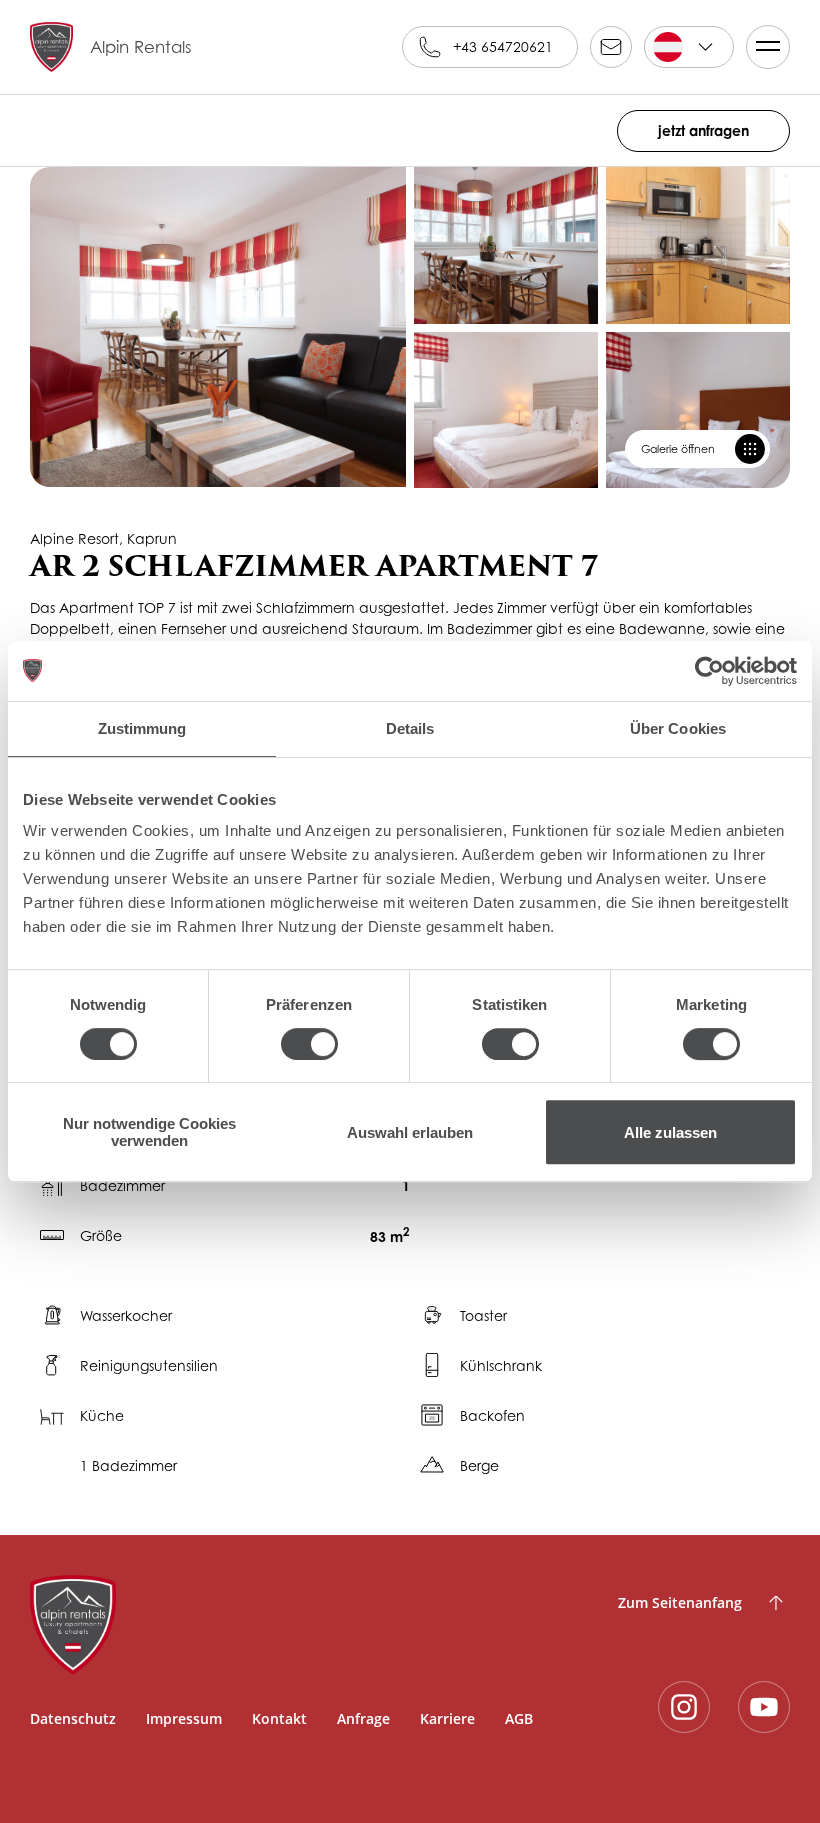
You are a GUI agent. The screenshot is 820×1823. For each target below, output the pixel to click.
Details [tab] (410, 728)
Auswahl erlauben (410, 1132)
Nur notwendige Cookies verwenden (149, 1132)
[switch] (309, 1044)
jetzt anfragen (703, 130)
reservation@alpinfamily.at (611, 47)
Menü (768, 47)
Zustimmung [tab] (142, 728)
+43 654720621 (503, 46)
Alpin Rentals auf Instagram (684, 1707)
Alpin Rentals (141, 47)
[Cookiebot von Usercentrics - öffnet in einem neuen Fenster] (709, 671)
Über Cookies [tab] (678, 728)
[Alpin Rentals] (281, 1625)
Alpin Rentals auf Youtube (764, 1707)
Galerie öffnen (678, 449)
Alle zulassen (670, 1132)
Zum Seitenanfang (680, 1602)
